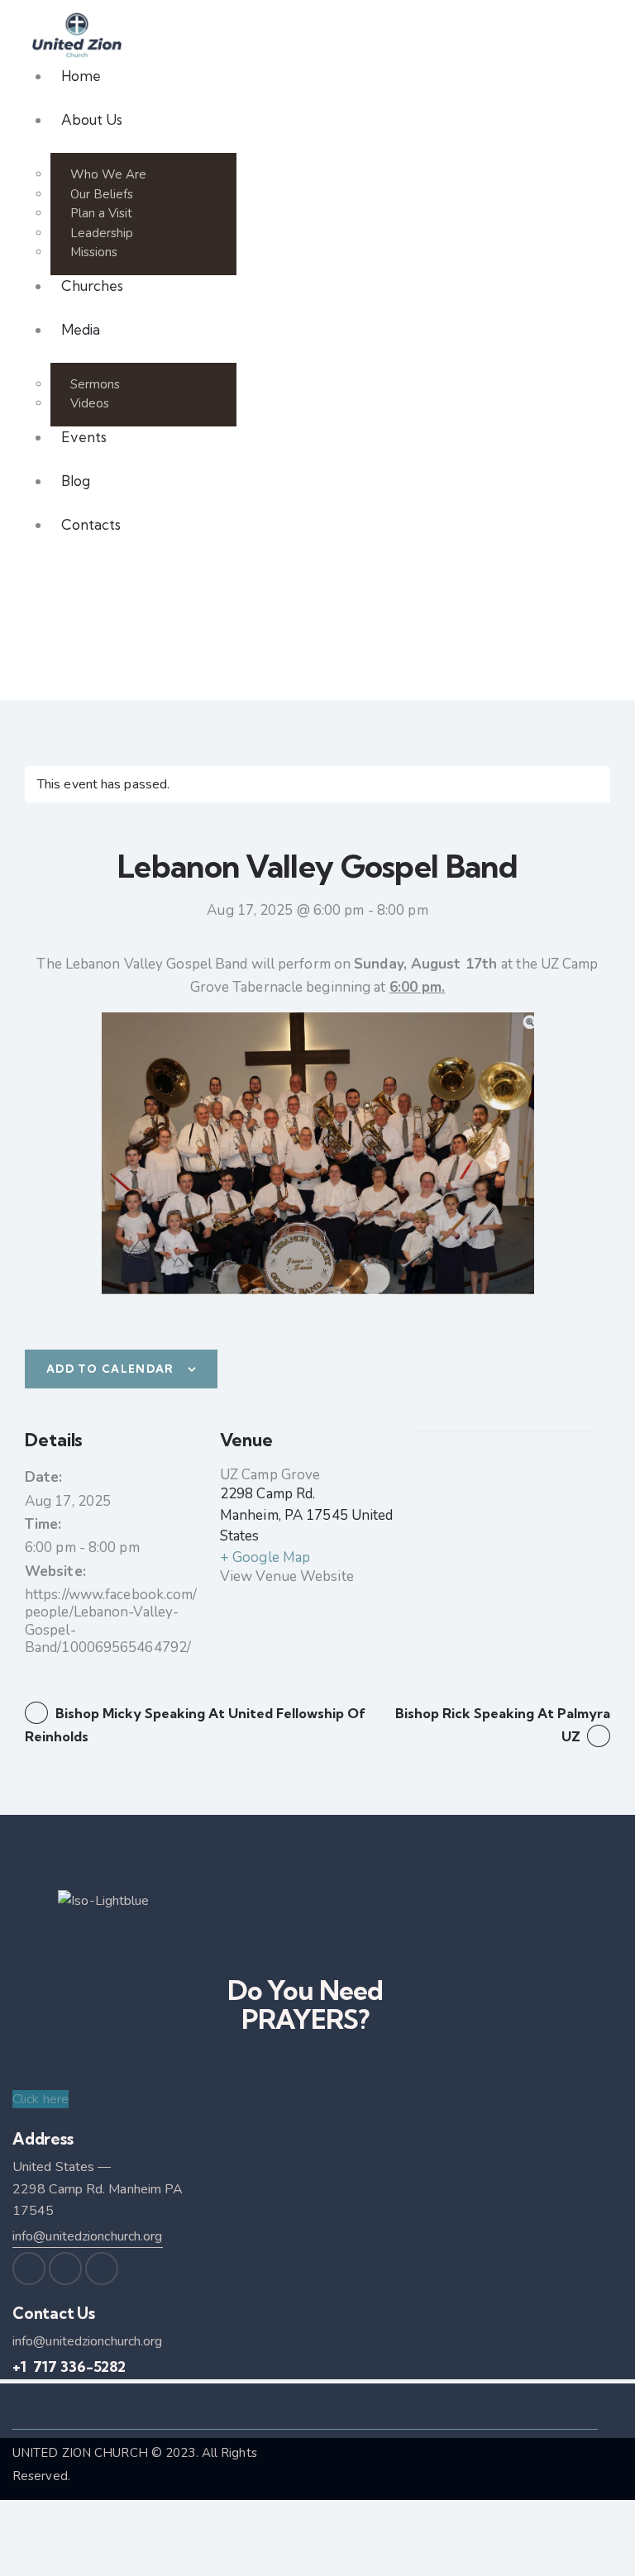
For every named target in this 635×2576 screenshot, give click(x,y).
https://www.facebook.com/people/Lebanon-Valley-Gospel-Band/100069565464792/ (111, 1621)
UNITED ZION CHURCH (80, 2453)
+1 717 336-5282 (69, 2366)
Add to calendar (110, 1369)
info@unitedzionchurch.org (88, 2236)
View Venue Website (287, 1576)
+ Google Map (265, 1557)
